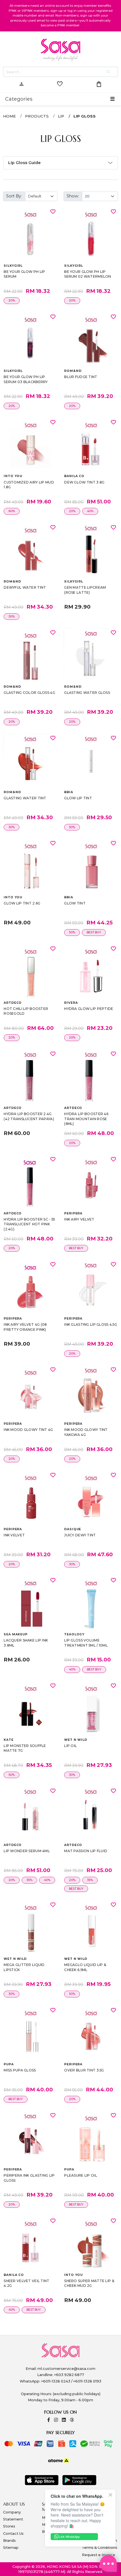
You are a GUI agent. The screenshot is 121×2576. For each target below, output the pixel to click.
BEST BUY (94, 932)
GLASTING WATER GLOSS (87, 693)
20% (12, 301)
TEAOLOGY (74, 1634)
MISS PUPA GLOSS (20, 2070)
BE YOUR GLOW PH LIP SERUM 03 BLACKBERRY (26, 379)
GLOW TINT (75, 903)
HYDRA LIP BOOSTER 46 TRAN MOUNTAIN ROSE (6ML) (86, 1119)
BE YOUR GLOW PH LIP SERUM (24, 274)
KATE (8, 1740)
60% (12, 511)
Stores (9, 2526)
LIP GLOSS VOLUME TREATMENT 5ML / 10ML (86, 1643)
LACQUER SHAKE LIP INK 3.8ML (26, 1643)
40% (90, 511)
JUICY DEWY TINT (80, 1535)
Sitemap (11, 2548)
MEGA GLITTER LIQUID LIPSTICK (24, 1967)
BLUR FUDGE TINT (81, 377)
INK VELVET (14, 1535)
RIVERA (71, 1003)
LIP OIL (70, 1746)
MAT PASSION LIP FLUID (86, 1851)
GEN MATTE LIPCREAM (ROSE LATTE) (85, 590)
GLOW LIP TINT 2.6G (22, 903)
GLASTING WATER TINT (25, 798)
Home (9, 116)
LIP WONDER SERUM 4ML (27, 1851)
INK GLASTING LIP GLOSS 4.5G (91, 1324)
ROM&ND (73, 371)
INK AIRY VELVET (79, 1219)
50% (72, 827)
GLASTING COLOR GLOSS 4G (29, 693)
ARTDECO (13, 1003)
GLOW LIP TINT (78, 798)
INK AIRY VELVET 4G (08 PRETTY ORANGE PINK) (25, 1327)
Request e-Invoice (98, 2555)
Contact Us (13, 2534)
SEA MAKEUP (15, 1634)
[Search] (109, 72)
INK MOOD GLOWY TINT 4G (28, 1430)
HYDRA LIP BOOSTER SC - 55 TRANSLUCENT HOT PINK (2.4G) (29, 1224)
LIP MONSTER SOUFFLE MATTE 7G (25, 1748)
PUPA (9, 2064)
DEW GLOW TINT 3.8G (84, 482)
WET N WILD (76, 1740)
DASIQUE (73, 1529)
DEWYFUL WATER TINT (25, 587)
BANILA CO (74, 476)
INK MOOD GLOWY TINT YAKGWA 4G (86, 1432)
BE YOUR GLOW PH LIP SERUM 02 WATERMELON (88, 274)
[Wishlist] (53, 211)
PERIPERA (73, 1213)
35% (29, 1880)
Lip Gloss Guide (24, 163)
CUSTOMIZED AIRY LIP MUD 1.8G (29, 485)
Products (37, 116)
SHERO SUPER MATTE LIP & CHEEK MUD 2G (89, 2283)
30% (12, 617)
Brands (9, 2541)
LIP (61, 116)
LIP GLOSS (85, 116)
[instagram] (56, 2420)
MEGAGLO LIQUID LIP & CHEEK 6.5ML (85, 1967)
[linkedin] (64, 2420)
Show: (73, 196)
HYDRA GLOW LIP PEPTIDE (89, 1009)
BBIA (69, 792)
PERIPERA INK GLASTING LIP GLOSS (29, 2178)
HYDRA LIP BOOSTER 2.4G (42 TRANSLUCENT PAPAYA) (29, 1116)
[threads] (72, 2420)
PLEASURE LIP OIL (81, 2175)
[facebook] (49, 2420)
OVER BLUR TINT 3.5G (84, 2070)
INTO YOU (13, 476)
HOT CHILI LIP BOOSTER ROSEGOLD (26, 1011)
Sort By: (14, 196)
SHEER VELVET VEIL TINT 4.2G (26, 2283)
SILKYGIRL (13, 266)
